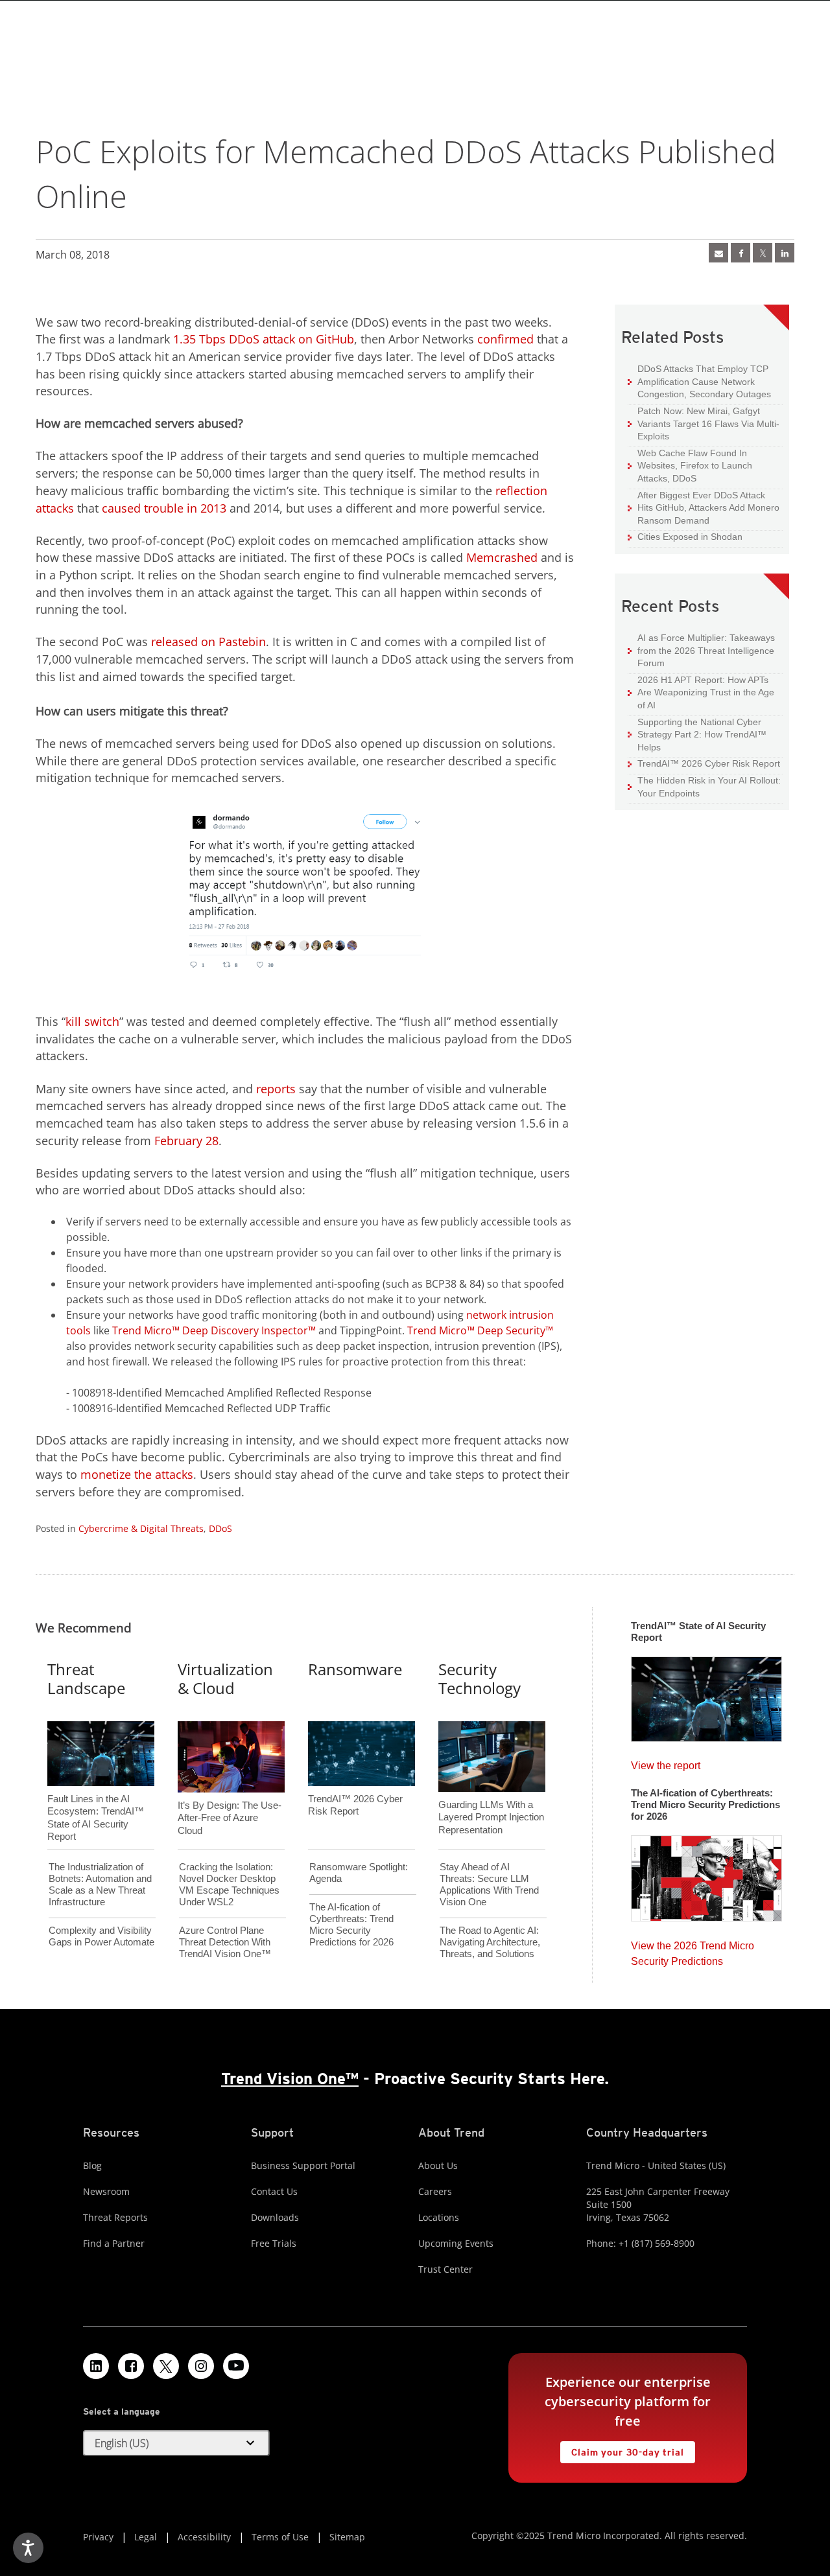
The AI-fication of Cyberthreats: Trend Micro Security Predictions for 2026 (351, 1924)
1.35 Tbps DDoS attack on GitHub (264, 339)
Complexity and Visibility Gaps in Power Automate (101, 1936)
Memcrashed (502, 557)
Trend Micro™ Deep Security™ (480, 1330)
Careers (435, 2191)
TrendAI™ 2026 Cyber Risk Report (709, 763)
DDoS (220, 1528)
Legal (146, 2537)
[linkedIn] (785, 253)
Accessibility (204, 2537)
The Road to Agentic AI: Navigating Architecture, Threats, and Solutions (490, 1942)
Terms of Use (280, 2537)
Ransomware (355, 1669)
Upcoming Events (456, 2243)
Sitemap (347, 2537)
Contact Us (274, 2191)
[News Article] (706, 1695)
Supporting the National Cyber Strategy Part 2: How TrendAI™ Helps (697, 734)
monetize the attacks (137, 1474)
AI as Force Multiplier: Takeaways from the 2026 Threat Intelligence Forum (701, 650)
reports (276, 1089)
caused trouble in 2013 (164, 508)
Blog (92, 2165)
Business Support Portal (303, 2165)
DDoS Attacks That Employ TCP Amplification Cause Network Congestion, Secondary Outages (699, 381)
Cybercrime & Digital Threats (141, 1528)
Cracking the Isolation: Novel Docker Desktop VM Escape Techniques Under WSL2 (229, 1884)
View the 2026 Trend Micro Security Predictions (693, 1950)
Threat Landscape (86, 1678)
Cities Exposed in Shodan (685, 536)
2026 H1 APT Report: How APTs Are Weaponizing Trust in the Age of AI (701, 692)
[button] (176, 2443)
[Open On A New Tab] (763, 253)
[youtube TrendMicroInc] (236, 2366)
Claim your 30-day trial (622, 2449)
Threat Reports (115, 2217)
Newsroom (106, 2191)
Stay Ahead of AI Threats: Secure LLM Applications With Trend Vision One (489, 1884)
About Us (438, 2165)
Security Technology (480, 1678)
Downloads (275, 2217)
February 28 (186, 1141)
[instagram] (201, 2366)
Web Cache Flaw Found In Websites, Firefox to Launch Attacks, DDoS (690, 465)
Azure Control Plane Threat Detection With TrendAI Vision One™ (225, 1942)
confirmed (505, 339)
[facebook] (741, 253)
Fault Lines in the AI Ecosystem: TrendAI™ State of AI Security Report (96, 1796)
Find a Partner (114, 2243)
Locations (439, 2217)
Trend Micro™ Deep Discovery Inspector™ (214, 1330)
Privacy (98, 2537)
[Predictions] (706, 1874)
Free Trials (274, 2243)
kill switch (92, 1021)
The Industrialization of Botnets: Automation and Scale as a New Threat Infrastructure (100, 1884)
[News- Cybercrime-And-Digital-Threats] (718, 253)
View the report (666, 1762)
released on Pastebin (208, 642)
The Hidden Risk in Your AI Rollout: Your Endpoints (704, 786)
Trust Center (445, 2269)
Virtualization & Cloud (225, 1678)
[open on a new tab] (166, 2366)
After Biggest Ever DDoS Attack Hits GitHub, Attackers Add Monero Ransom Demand (704, 507)
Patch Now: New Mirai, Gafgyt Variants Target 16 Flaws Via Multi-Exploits (704, 423)
